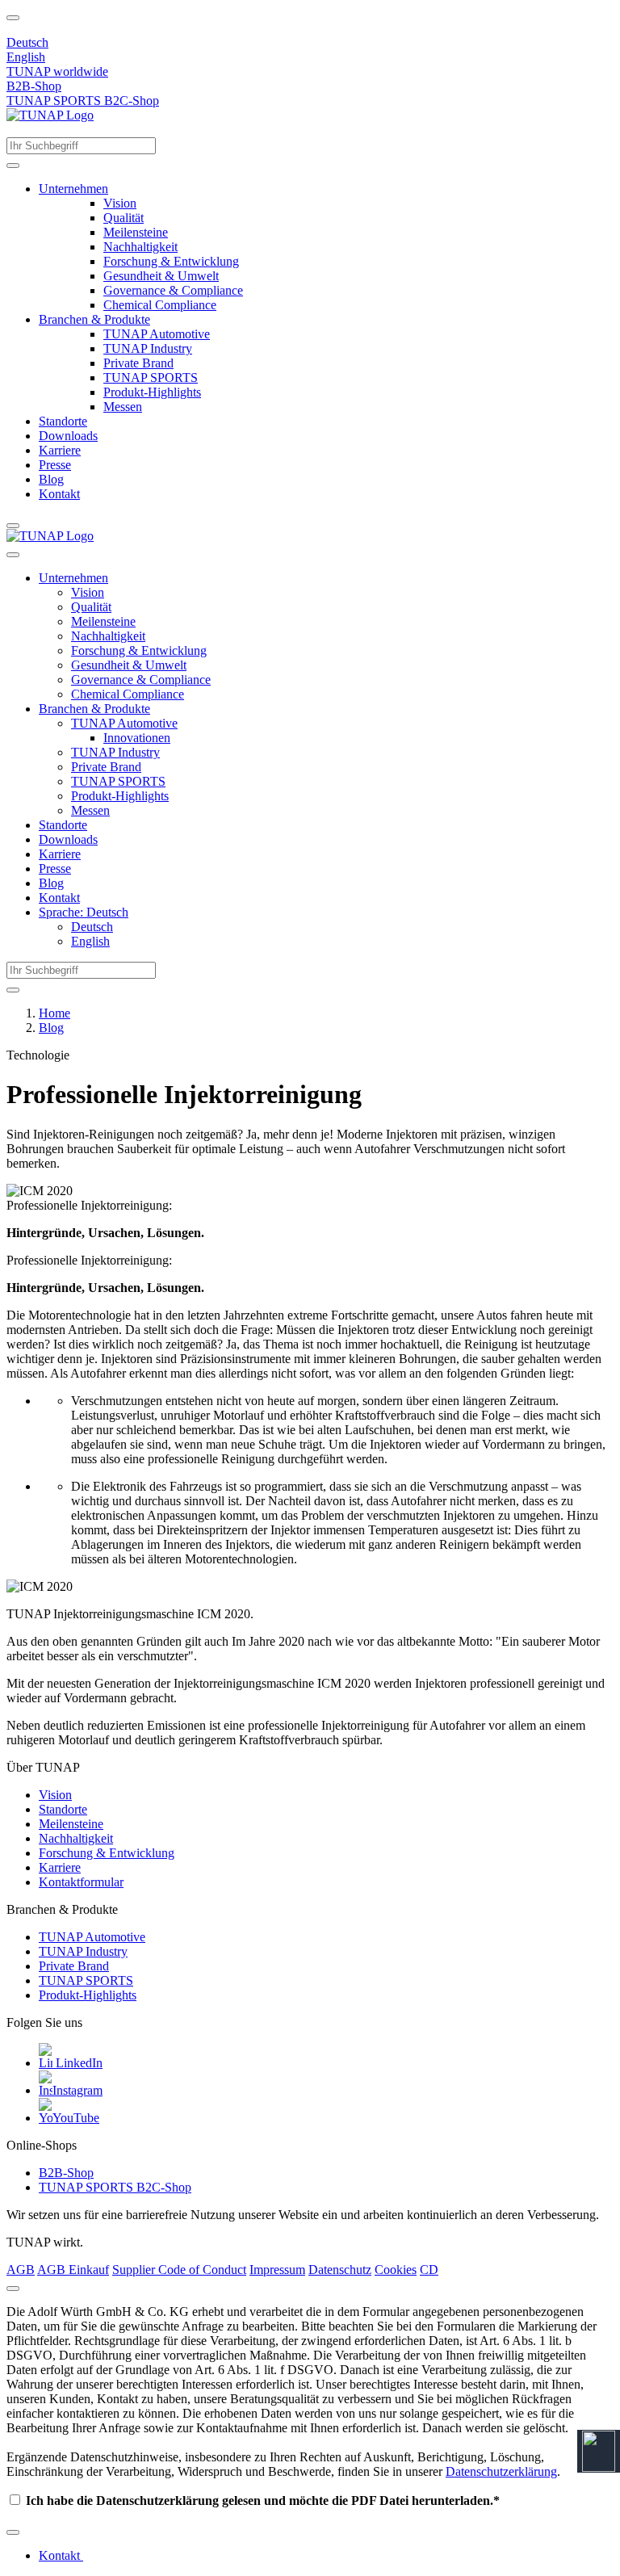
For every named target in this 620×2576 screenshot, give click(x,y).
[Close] (13, 2289)
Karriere (60, 450)
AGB (21, 2270)
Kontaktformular (81, 1882)
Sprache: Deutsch (84, 912)
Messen (123, 407)
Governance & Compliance (173, 290)
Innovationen (137, 738)
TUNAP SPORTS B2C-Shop (83, 101)
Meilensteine (136, 232)
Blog (51, 479)
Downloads (68, 436)
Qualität (124, 218)
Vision (120, 203)
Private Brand (138, 363)
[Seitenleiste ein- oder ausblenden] (13, 526)
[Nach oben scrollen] (13, 18)
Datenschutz (340, 2270)
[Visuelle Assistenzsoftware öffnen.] (599, 2451)
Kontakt (59, 494)
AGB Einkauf (73, 2270)
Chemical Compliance (160, 305)
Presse (55, 465)
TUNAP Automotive (157, 334)
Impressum (277, 2270)
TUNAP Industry (148, 348)
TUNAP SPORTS (151, 378)
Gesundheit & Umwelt (161, 276)
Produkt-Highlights (152, 392)
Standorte (63, 421)
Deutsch (27, 42)
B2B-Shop (34, 86)
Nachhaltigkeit (140, 247)
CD (429, 2270)
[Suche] (13, 166)
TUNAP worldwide (57, 71)
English (26, 57)
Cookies (396, 2270)
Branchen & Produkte (94, 319)
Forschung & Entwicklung (171, 261)
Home (54, 1013)
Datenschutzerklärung (501, 2471)
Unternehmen (73, 189)
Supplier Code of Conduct (179, 2270)
